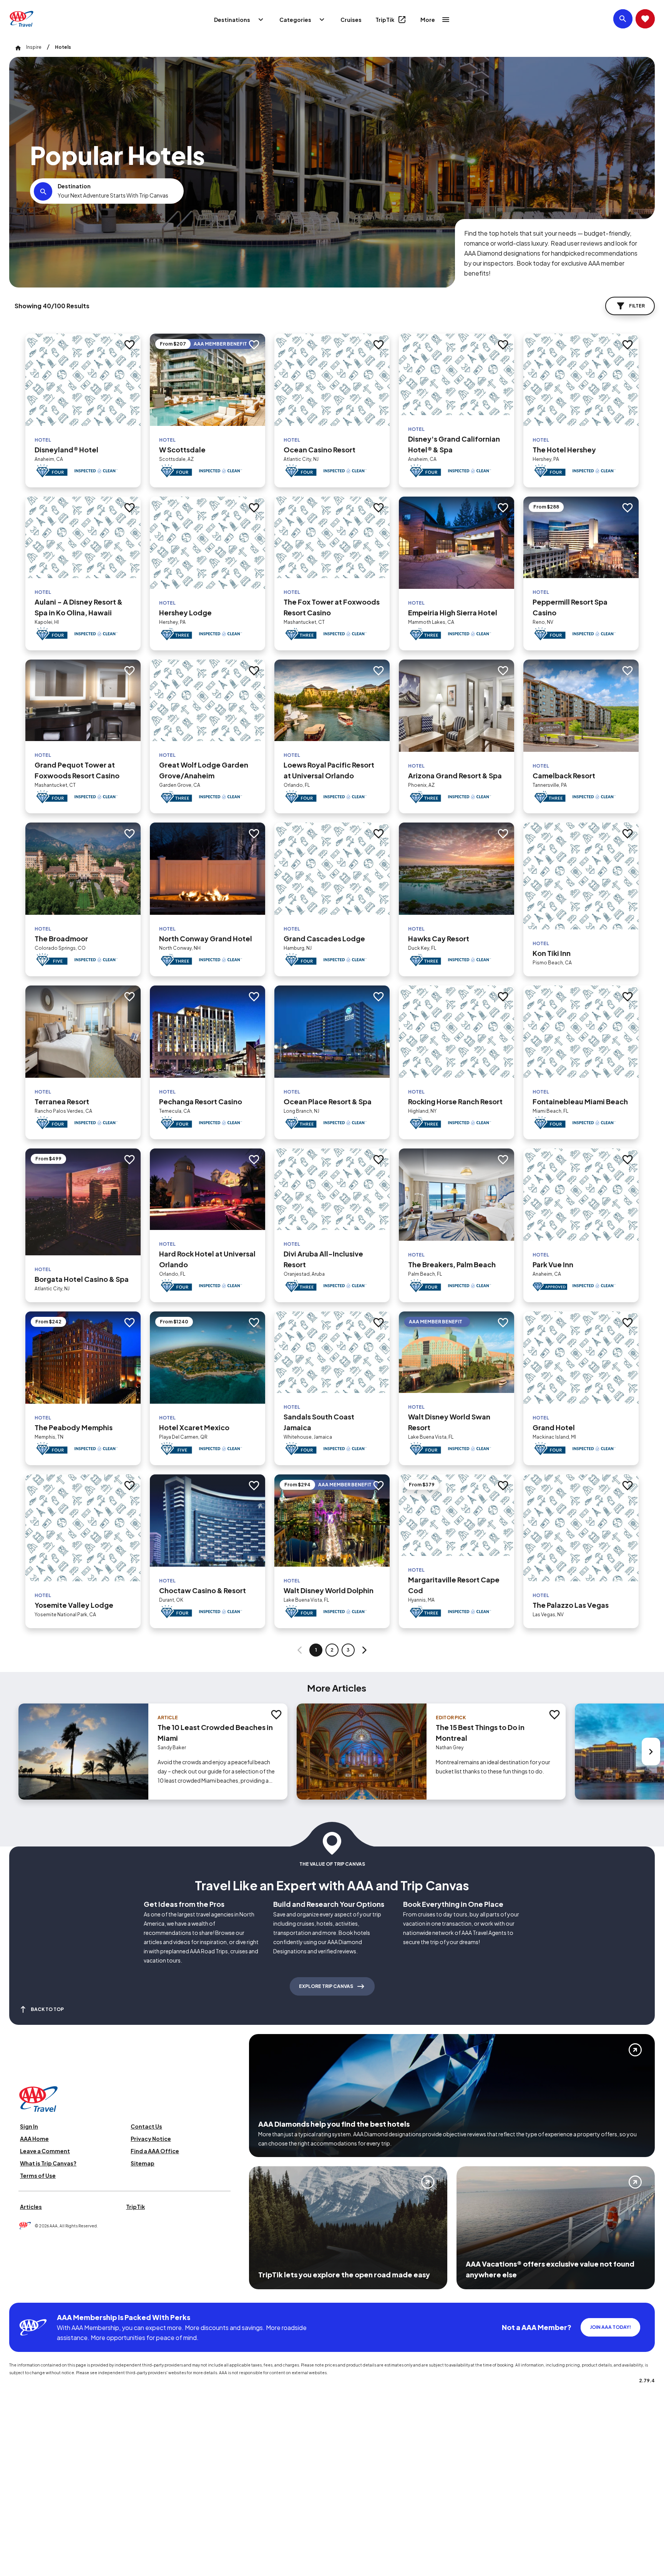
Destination (74, 186)
